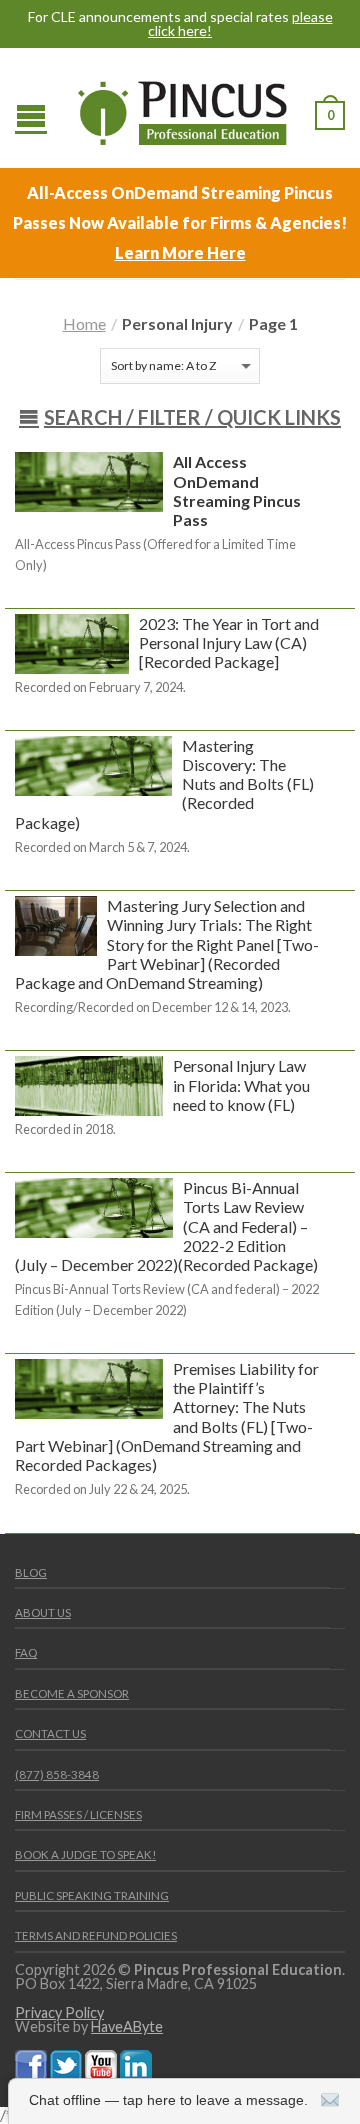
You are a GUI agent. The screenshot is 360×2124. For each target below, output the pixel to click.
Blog (31, 1572)
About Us (43, 1612)
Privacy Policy (59, 2012)
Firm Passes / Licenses (78, 1814)
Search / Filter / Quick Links (192, 417)
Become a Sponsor (72, 1693)
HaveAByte (127, 2026)
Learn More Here (180, 252)
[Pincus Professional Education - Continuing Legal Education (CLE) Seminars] (183, 108)
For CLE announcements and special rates (180, 24)
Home (84, 323)
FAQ (26, 1652)
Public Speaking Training (92, 1895)
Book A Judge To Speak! (85, 1854)
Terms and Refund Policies (96, 1935)
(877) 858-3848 (57, 1774)
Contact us (50, 1733)
